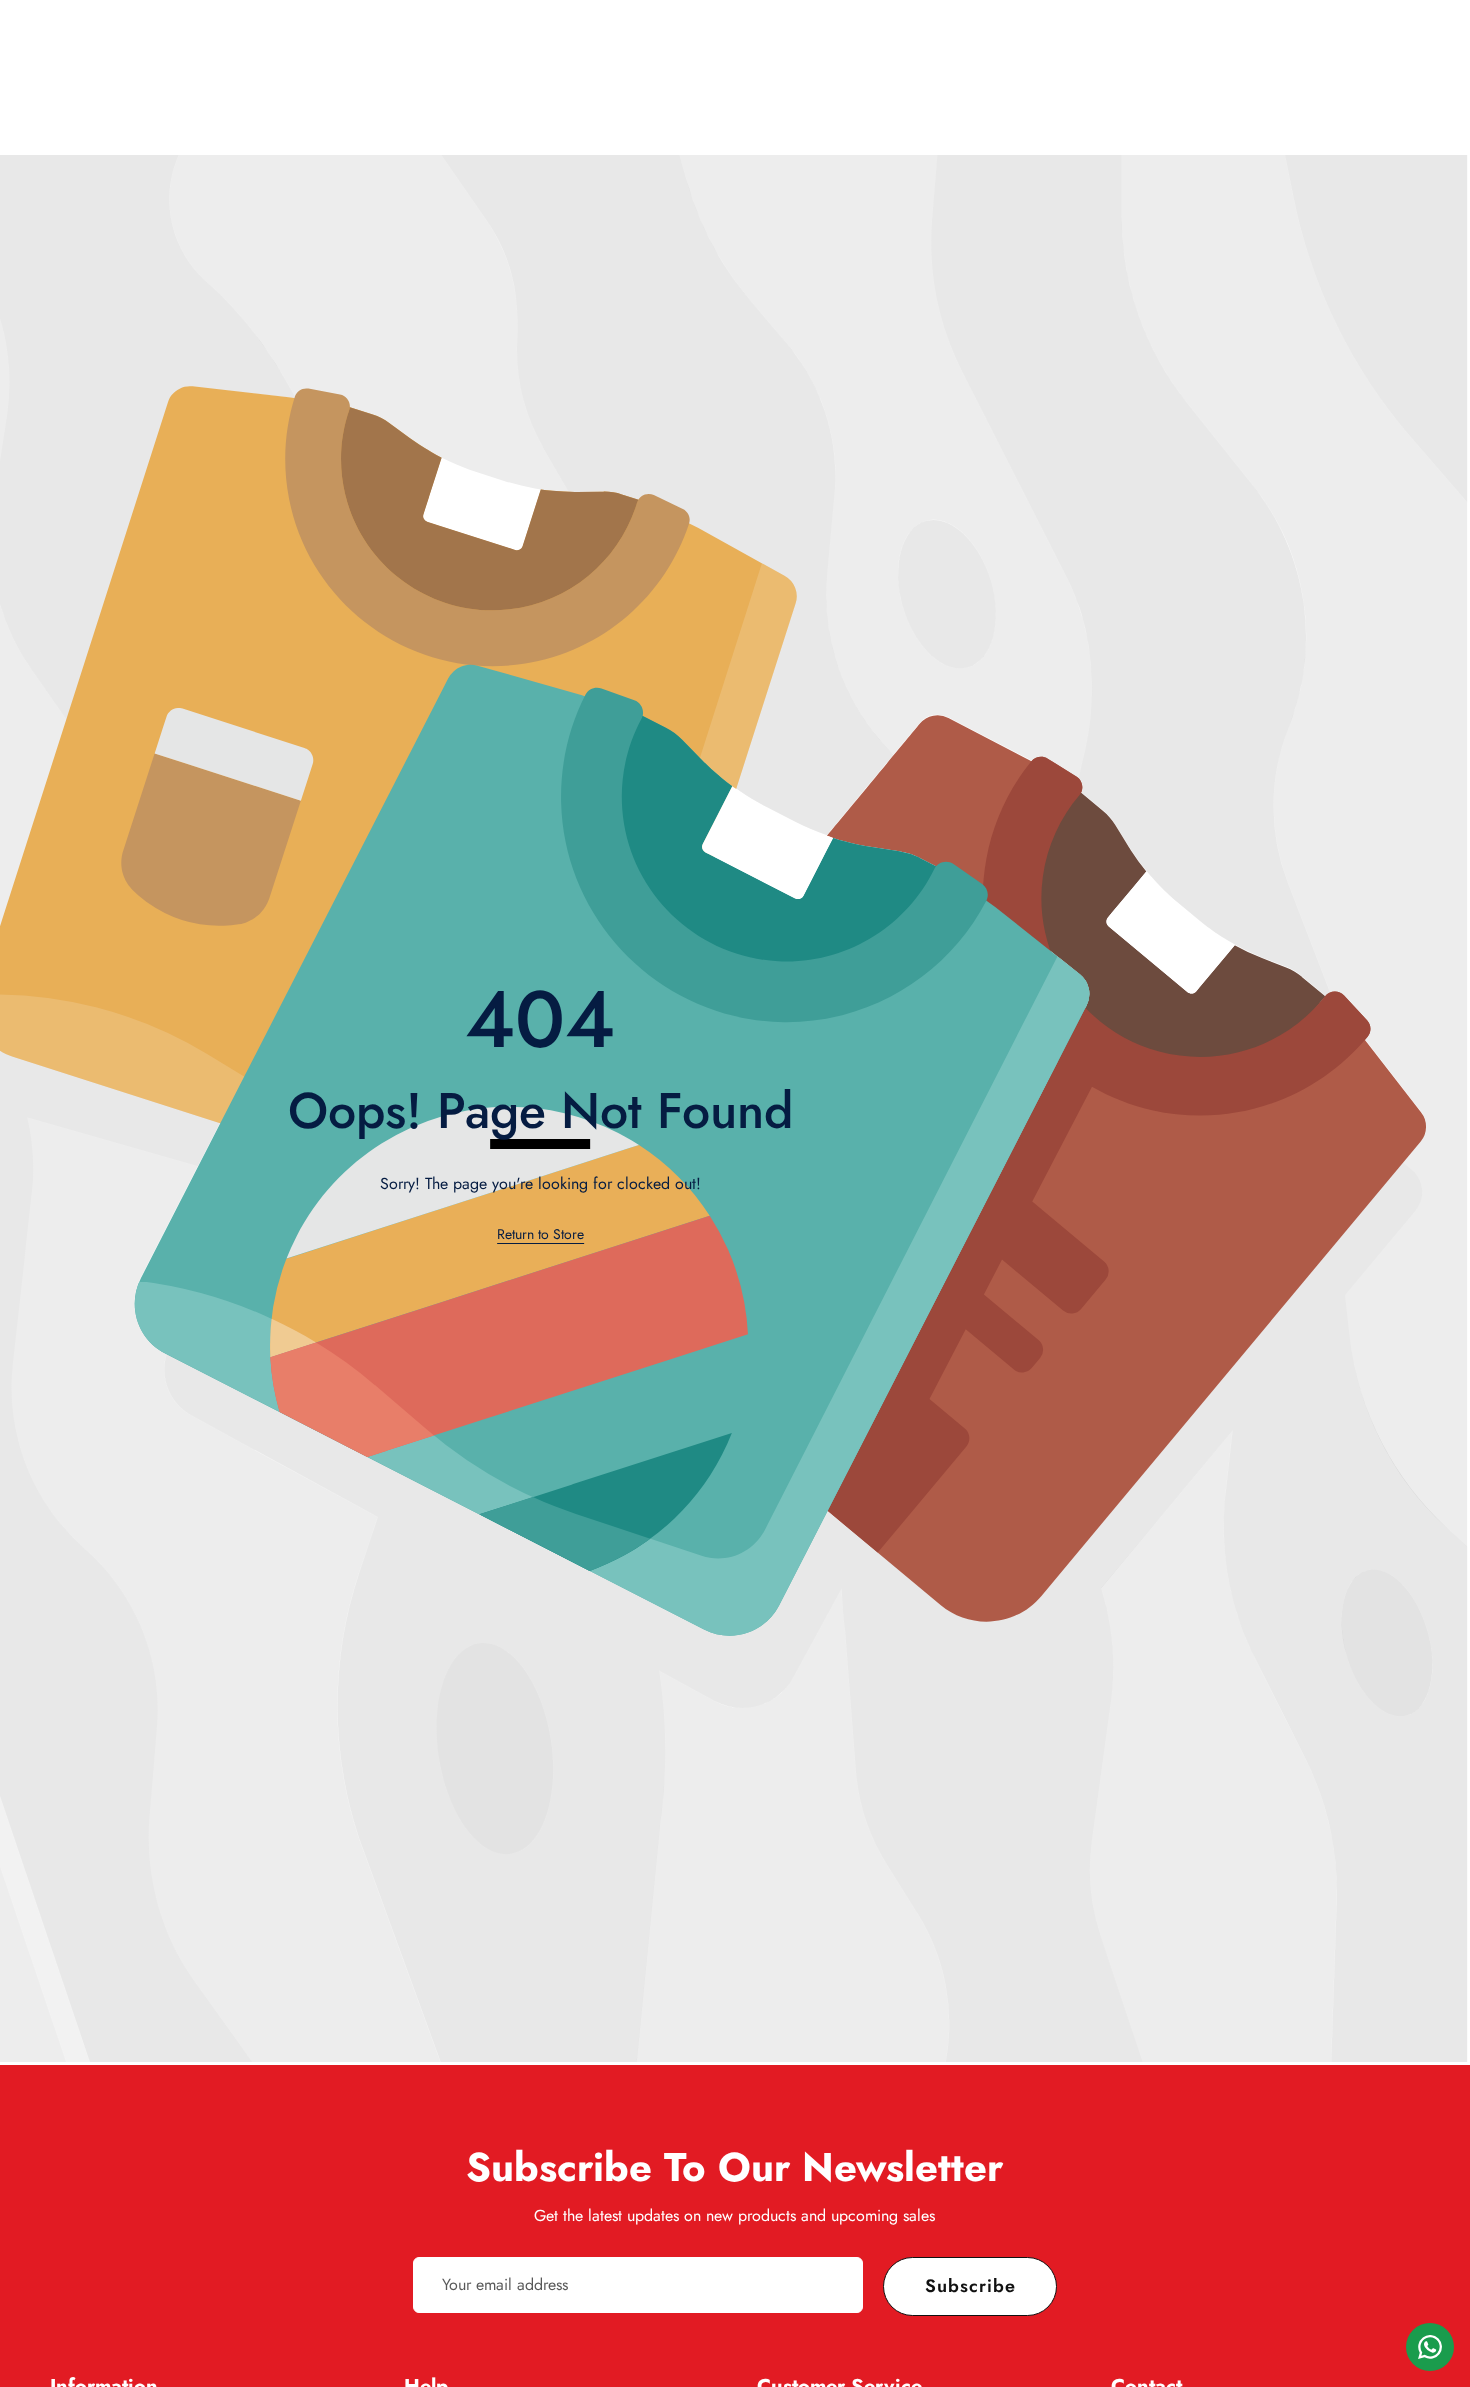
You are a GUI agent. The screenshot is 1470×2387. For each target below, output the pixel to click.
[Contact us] (1430, 2347)
